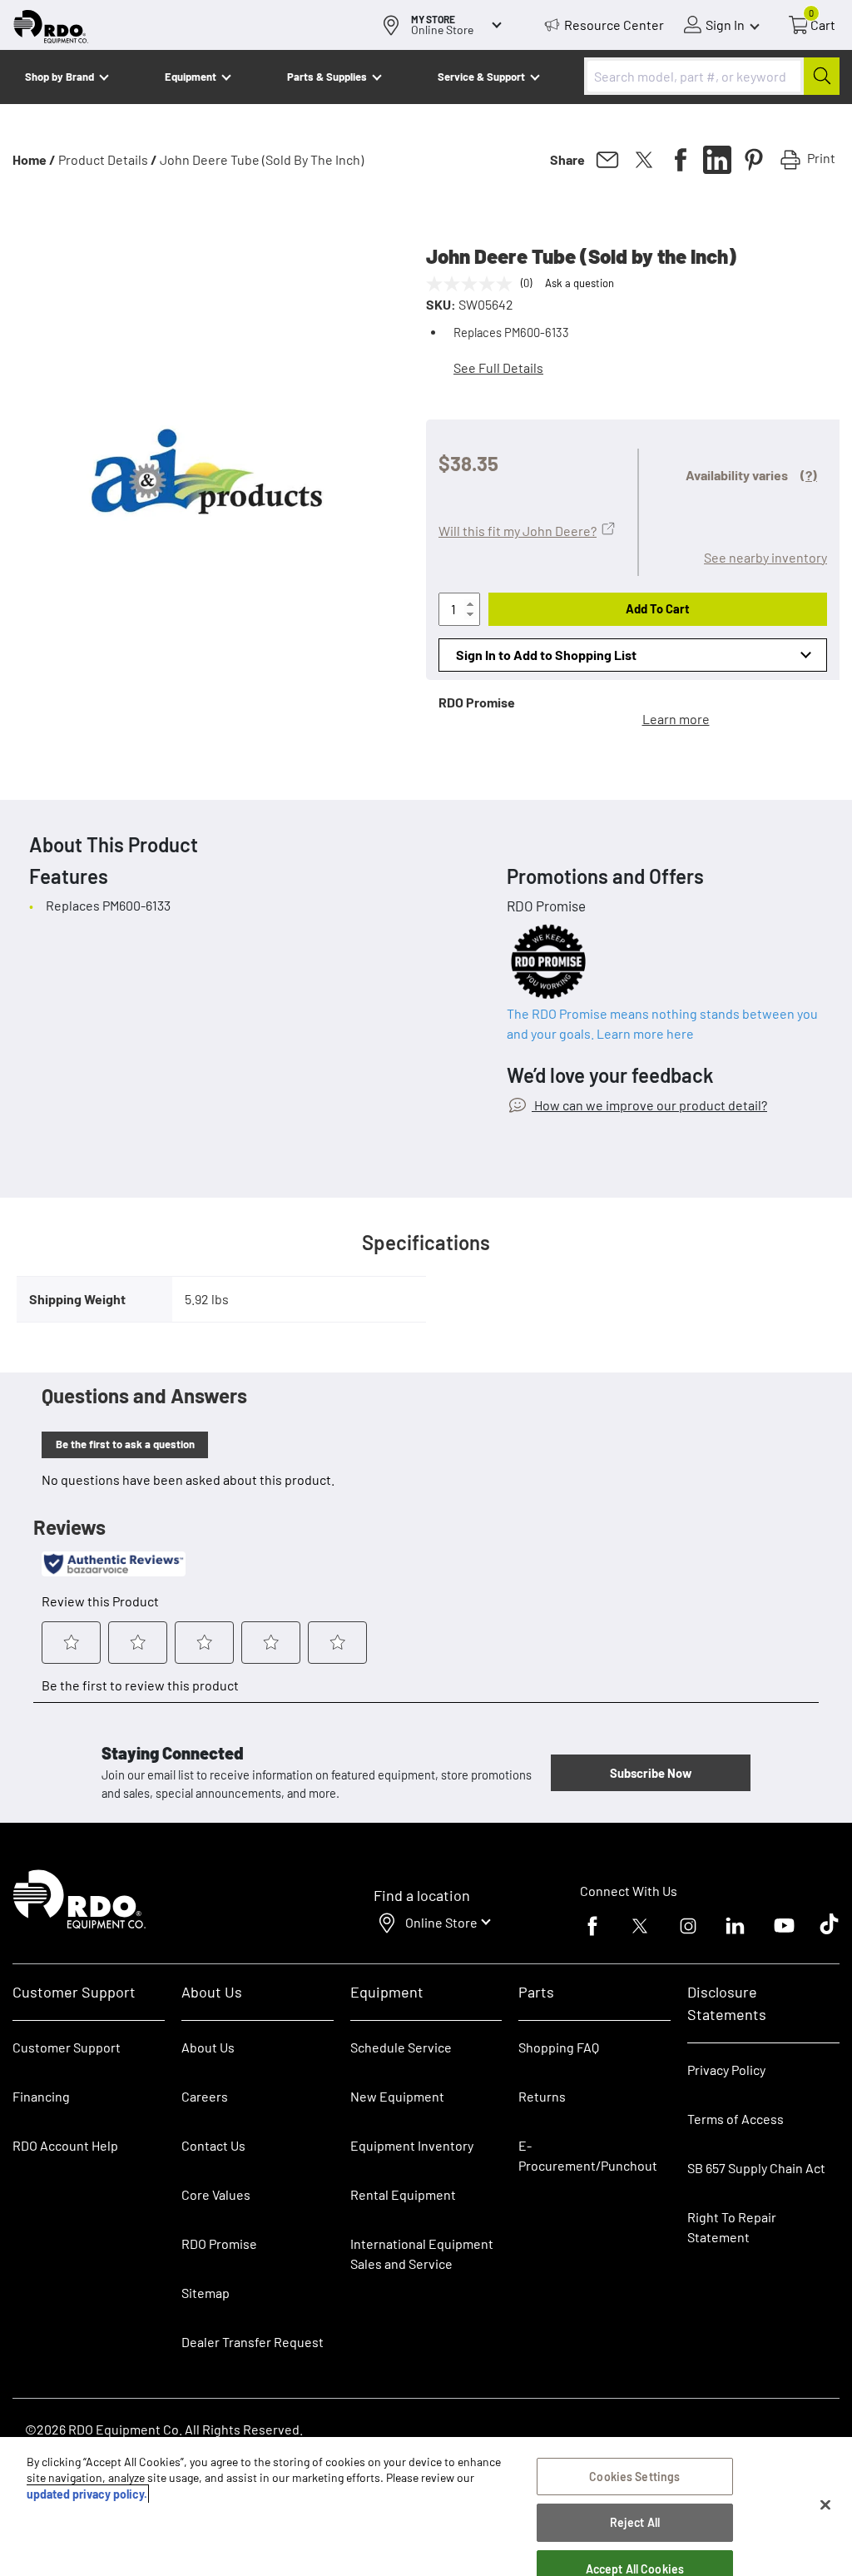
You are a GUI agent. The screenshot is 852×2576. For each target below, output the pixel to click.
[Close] (825, 2505)
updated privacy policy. (87, 2494)
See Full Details (498, 367)
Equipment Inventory (412, 2145)
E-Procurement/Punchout (588, 2155)
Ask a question (580, 283)
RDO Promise (219, 2243)
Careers (205, 2096)
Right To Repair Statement (732, 2227)
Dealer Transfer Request (253, 2342)
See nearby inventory (765, 557)
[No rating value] (473, 284)
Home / (34, 159)
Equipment (191, 77)
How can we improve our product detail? (649, 1105)
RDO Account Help (65, 2145)
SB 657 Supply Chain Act (756, 2168)
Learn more (676, 719)
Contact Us (213, 2145)
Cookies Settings (634, 2477)
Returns (542, 2096)
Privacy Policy (726, 2070)
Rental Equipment (404, 2194)
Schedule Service (401, 2047)
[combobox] (712, 76)
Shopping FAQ (559, 2047)
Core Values (216, 2194)
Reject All (635, 2522)
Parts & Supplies (327, 77)
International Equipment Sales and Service (422, 2253)
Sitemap (206, 2293)
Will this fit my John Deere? (518, 531)
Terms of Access (736, 2119)
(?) (809, 475)
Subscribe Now (651, 1773)
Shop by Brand (59, 77)
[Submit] (822, 76)
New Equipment (397, 2096)
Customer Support (67, 2047)
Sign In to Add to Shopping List (546, 655)
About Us (208, 2047)
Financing (41, 2096)
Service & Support (481, 77)
